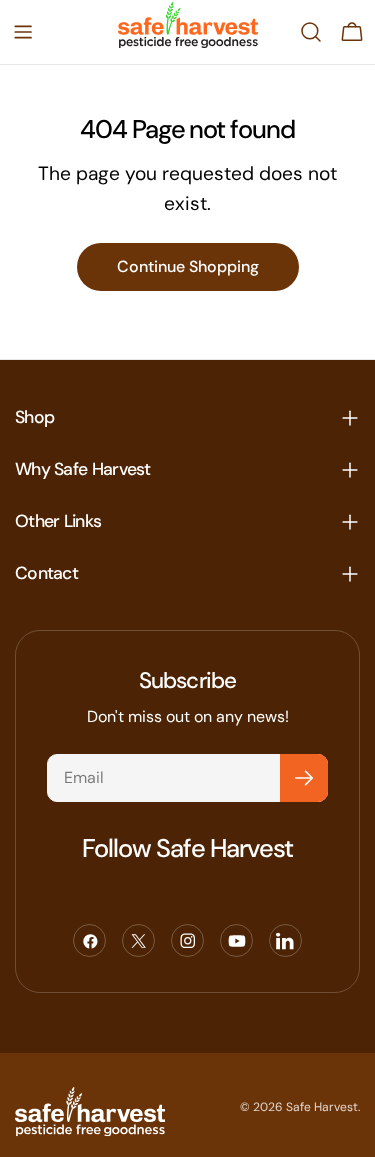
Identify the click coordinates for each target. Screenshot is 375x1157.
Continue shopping (188, 266)
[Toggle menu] (23, 32)
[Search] (311, 32)
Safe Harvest (322, 1107)
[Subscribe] (304, 778)
